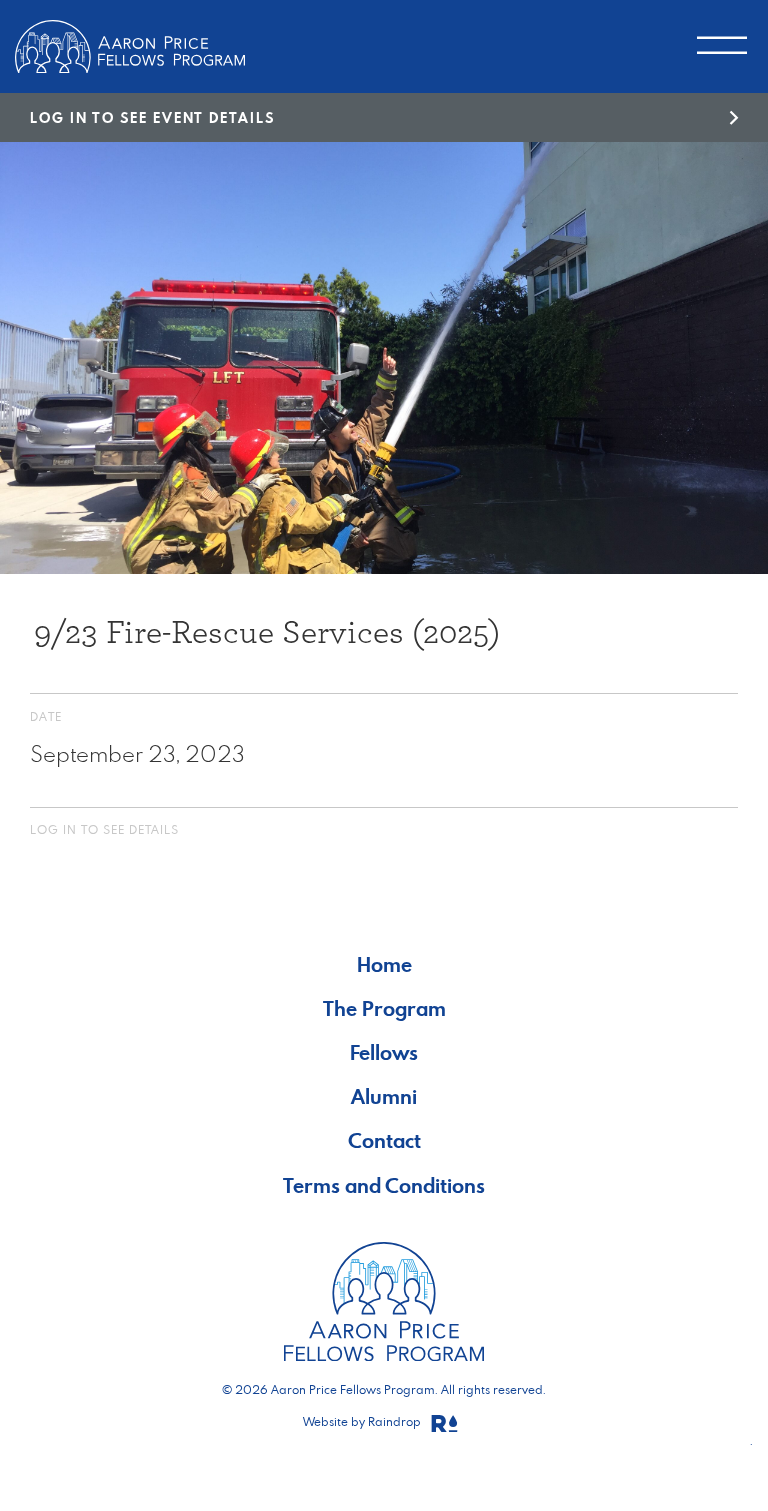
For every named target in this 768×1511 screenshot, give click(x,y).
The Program (384, 1008)
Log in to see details (104, 829)
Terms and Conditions (384, 1185)
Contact (384, 1140)
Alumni (384, 1096)
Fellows (384, 1052)
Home (384, 964)
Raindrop (396, 1421)
